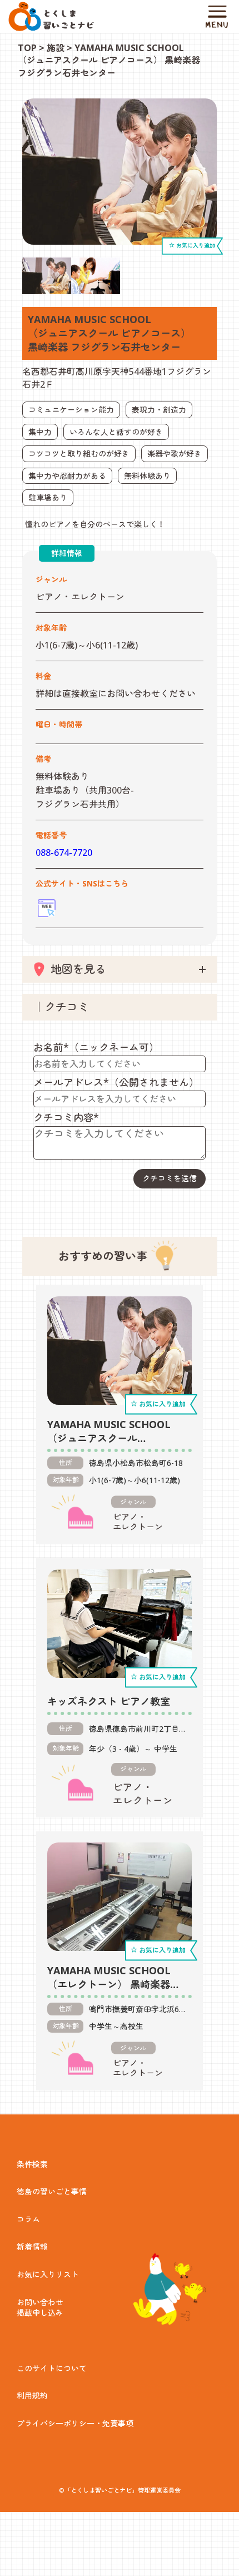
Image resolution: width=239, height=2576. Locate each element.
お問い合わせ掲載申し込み (40, 2308)
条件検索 (32, 2164)
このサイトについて (52, 2368)
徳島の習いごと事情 (52, 2191)
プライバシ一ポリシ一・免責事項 (75, 2423)
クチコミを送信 (170, 1178)
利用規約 (32, 2396)
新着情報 (32, 2246)
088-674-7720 (64, 853)
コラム (28, 2219)
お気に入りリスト (48, 2274)
